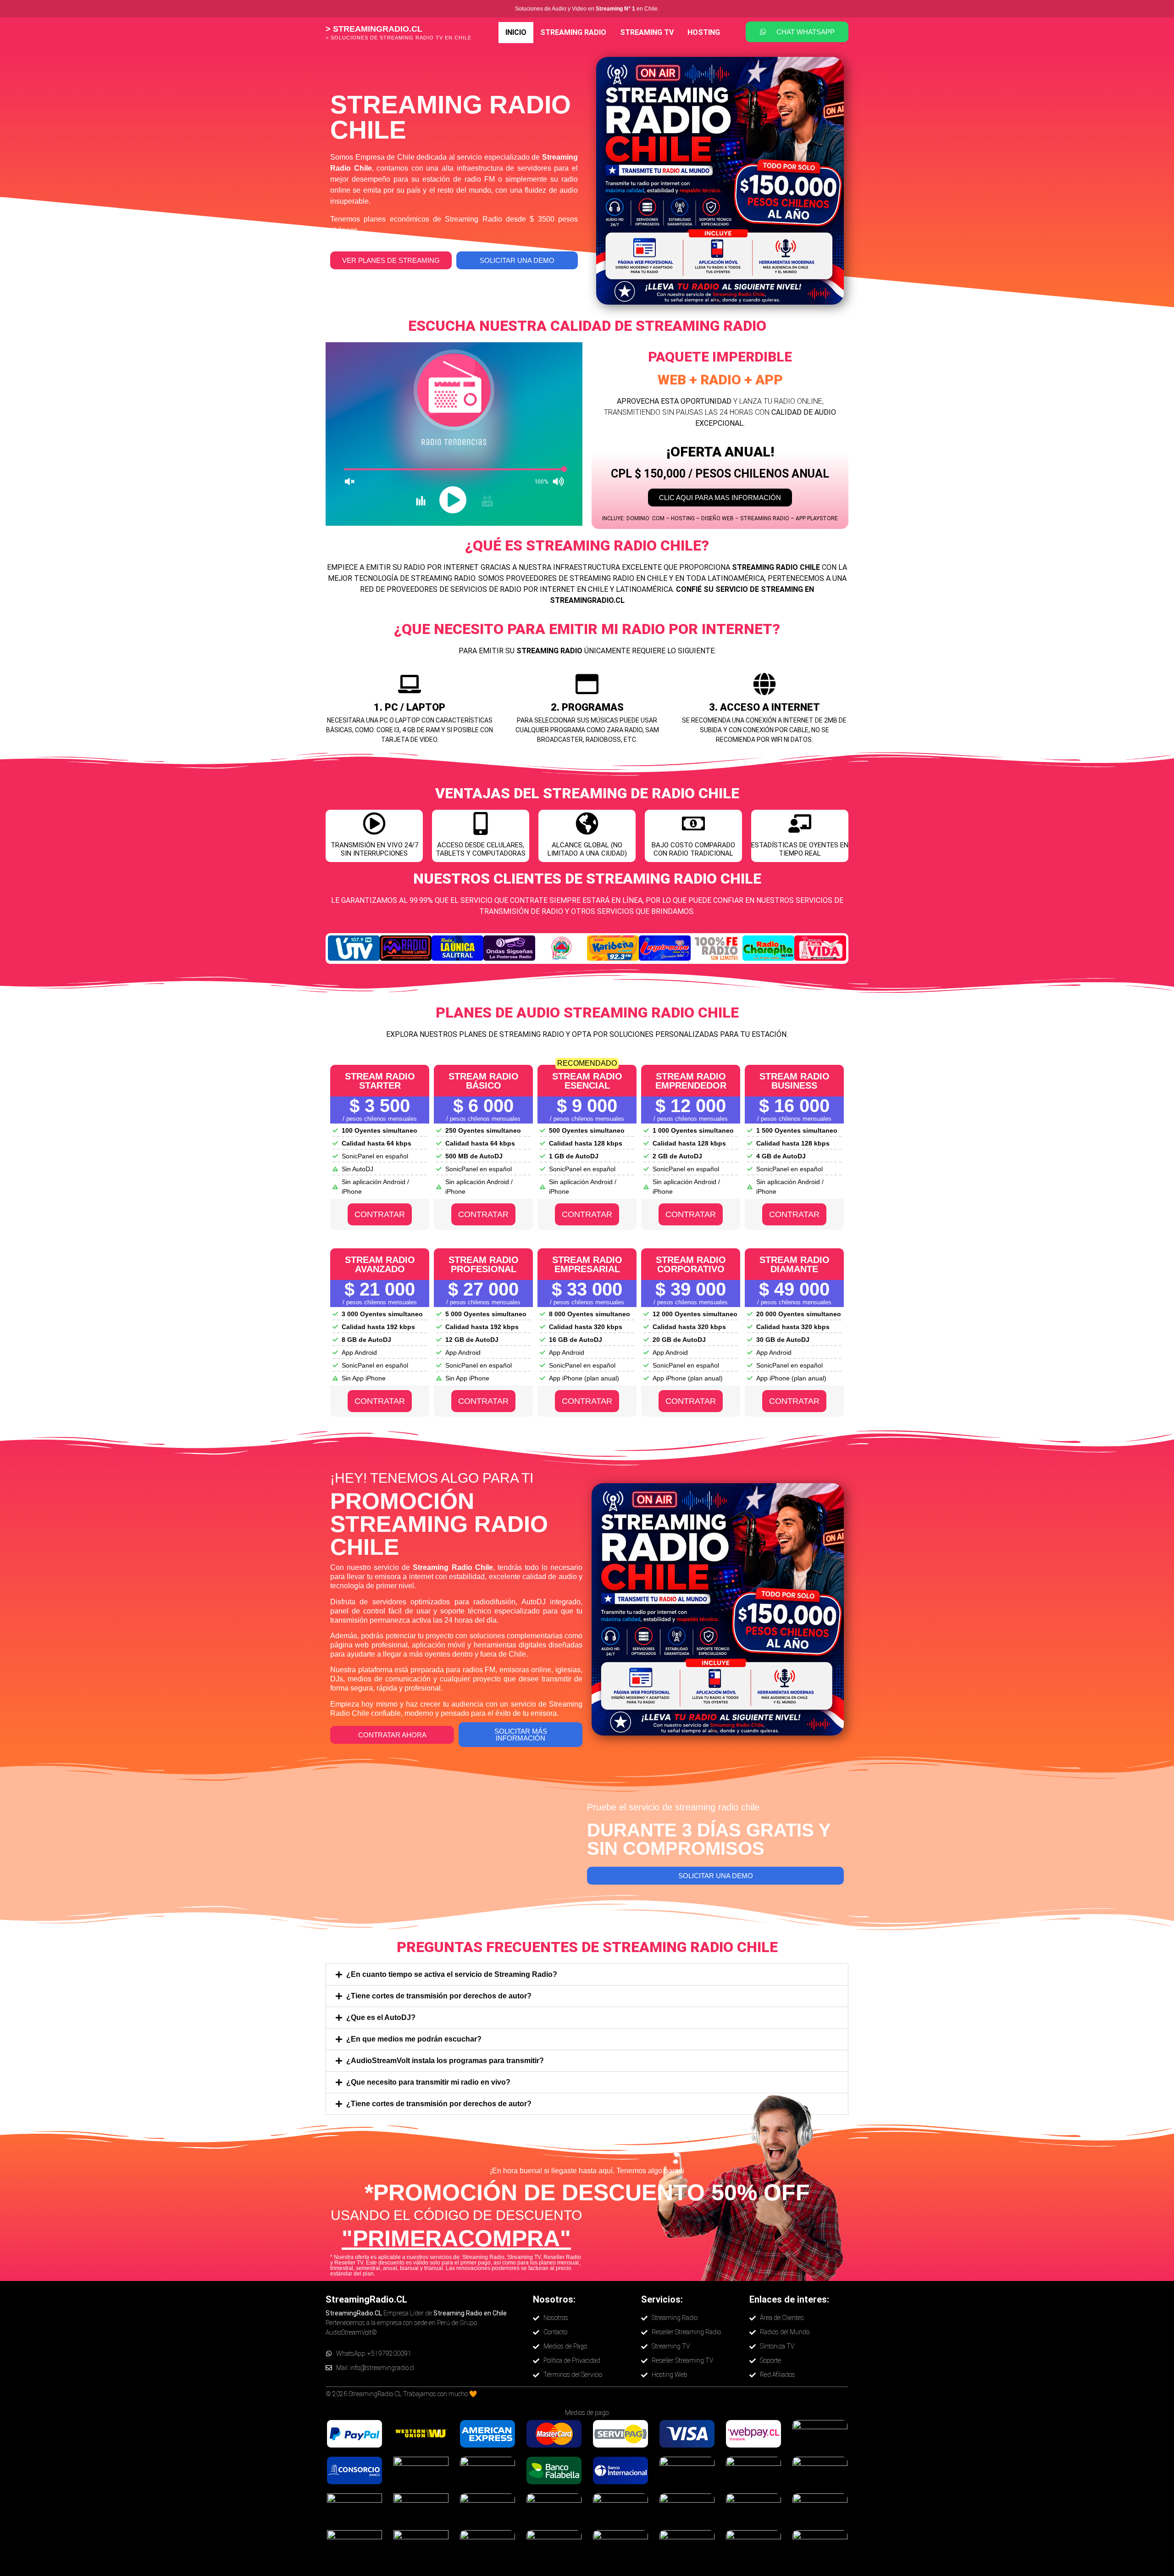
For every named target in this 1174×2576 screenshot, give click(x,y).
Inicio (516, 32)
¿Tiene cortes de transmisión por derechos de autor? (439, 1996)
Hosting (704, 32)
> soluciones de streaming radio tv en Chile (399, 38)
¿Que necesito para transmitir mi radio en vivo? (428, 2082)
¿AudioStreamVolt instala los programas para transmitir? (445, 2061)
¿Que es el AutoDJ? (381, 2017)
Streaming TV (647, 32)
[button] (587, 1975)
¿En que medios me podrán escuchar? (414, 2039)
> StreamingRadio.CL (374, 29)
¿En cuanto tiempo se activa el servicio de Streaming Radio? (452, 1974)
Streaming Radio (573, 32)
